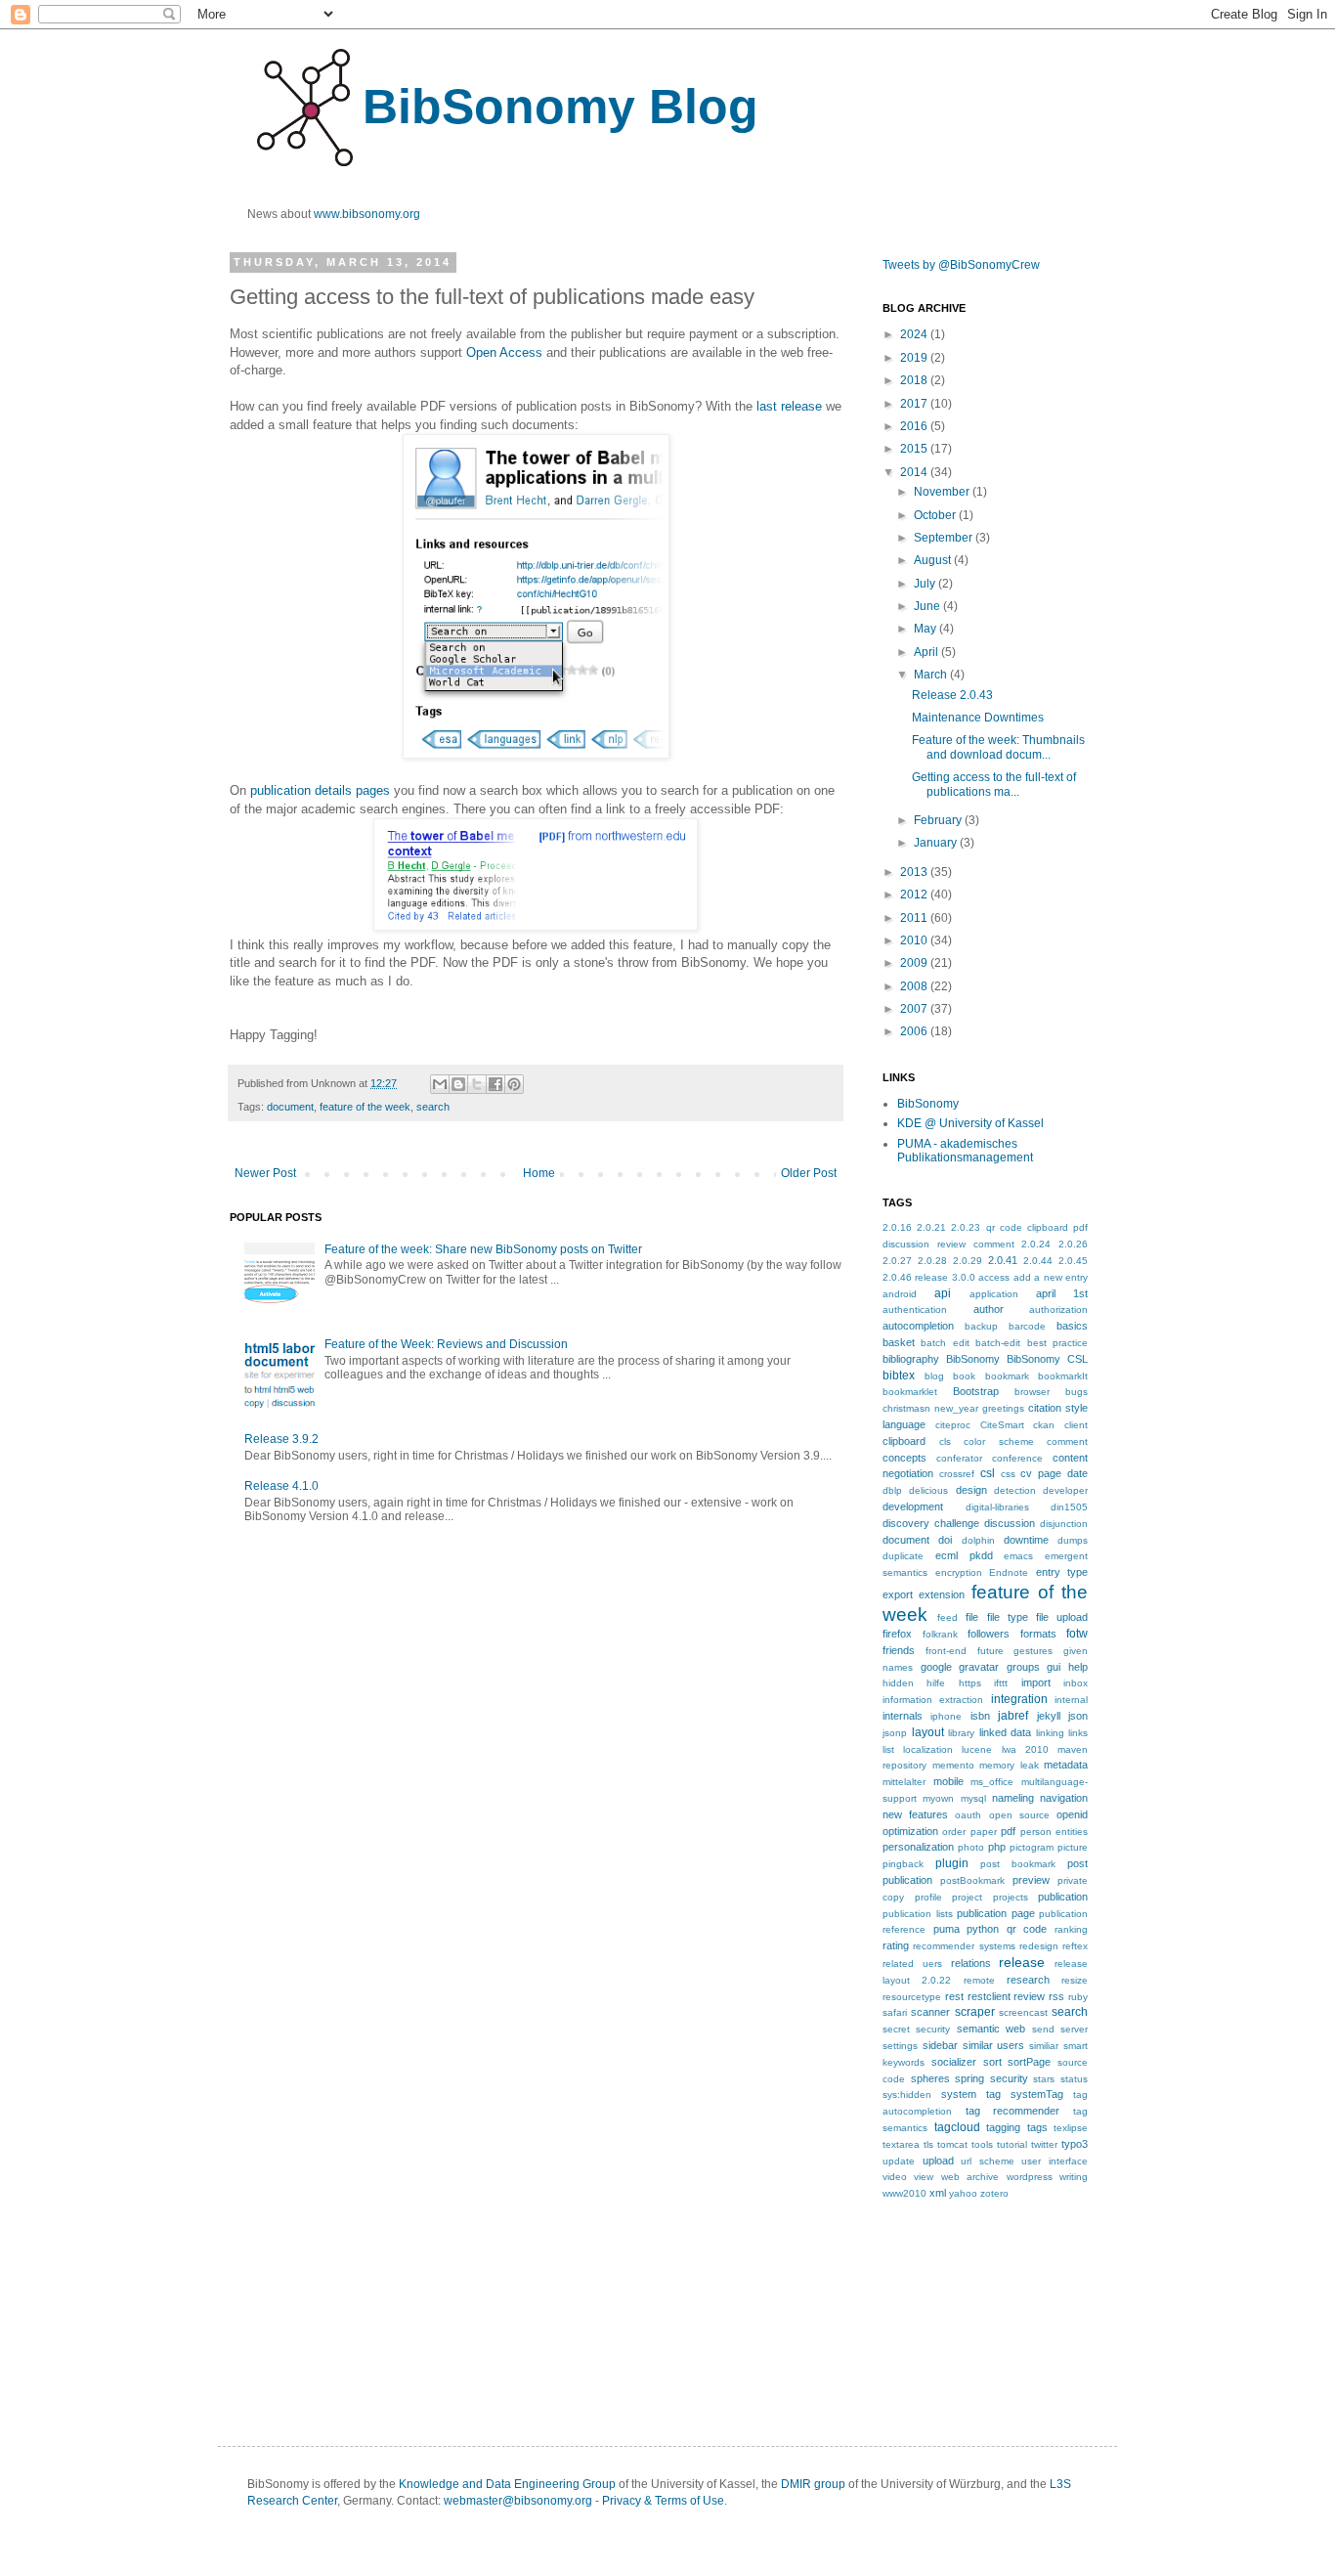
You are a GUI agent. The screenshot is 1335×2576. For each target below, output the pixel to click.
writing (1074, 2177)
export (898, 1594)
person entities (1054, 1832)
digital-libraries (997, 1507)
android (900, 1294)
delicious (928, 1490)
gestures (1033, 1651)
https (970, 1683)
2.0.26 (1073, 1244)
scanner (930, 2012)
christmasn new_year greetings (953, 1408)
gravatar (979, 1667)
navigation (1064, 1798)
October (936, 515)
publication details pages (320, 790)
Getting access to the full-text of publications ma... (994, 784)
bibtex (899, 1375)
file (972, 1617)
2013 (915, 872)
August (934, 560)
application (994, 1294)
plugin (952, 1863)
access (994, 1277)
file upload (1062, 1617)
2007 (915, 1009)
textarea (901, 2144)
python (983, 1929)
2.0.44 (1038, 1261)
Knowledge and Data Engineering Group (507, 2484)
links (1078, 1733)
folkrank (940, 1634)
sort (992, 2062)
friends (899, 1650)
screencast (1023, 2012)
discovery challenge (931, 1523)
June (928, 606)
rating (896, 1945)
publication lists (918, 1914)
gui (1054, 1667)
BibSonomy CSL (1047, 1359)
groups (1023, 1667)
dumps (1073, 1540)
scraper (975, 2012)
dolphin (978, 1540)
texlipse (1071, 2128)
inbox (1076, 1683)
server (1074, 2029)
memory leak (1009, 1765)
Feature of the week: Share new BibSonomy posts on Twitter (483, 1249)
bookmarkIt (1063, 1376)
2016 (915, 426)
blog (934, 1376)
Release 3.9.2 (281, 1439)
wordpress (1030, 2177)
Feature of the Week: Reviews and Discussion (446, 1344)
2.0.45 (1073, 1261)
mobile (948, 1781)
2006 (915, 1031)
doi (945, 1540)
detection (1015, 1490)
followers (989, 1634)
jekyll (1049, 1716)
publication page (996, 1913)
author (989, 1309)
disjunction (1064, 1524)
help (1078, 1667)
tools (982, 2144)
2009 (915, 963)
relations (971, 1963)
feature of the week (365, 1107)
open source (1019, 1815)
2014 (915, 472)
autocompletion (918, 1326)
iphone (946, 1716)
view (924, 2177)
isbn (980, 1716)
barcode (1027, 1326)
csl (988, 1473)
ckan (1044, 1425)
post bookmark (1018, 1864)
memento (953, 1765)
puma (947, 1929)
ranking (1071, 1929)
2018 (915, 380)
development (913, 1506)
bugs (1077, 1392)
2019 (915, 358)
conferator (959, 1458)
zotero (994, 2193)
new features (915, 1814)
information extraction (933, 1700)
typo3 (1075, 2144)
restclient (989, 1996)
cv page (1041, 1473)
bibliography (911, 1359)
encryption (959, 1572)
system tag (971, 2094)
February (939, 820)
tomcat (952, 2144)
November (943, 492)
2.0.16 (897, 1227)
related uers (912, 1964)
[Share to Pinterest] (514, 1084)
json (1078, 1716)
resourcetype (912, 1997)
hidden (898, 1683)
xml (938, 2193)
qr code (1027, 1929)
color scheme (999, 1441)
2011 (915, 918)
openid (1072, 1814)
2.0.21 (931, 1227)
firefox (897, 1634)
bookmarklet (910, 1392)
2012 (915, 895)
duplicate (903, 1556)
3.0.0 (964, 1277)
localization (928, 1749)
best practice (1057, 1343)
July (926, 584)
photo (971, 1847)
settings (900, 2046)
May (926, 629)
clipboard (904, 1441)
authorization (1058, 1310)
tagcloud (957, 2127)
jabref (1013, 1716)
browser (1032, 1392)
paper (984, 1832)
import (1036, 1682)
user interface (1055, 2161)
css (1008, 1474)
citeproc (953, 1425)
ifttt (1001, 1683)
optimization (910, 1831)
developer (1065, 1490)
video (895, 2177)
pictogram (1032, 1847)
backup (981, 1326)
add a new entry (1051, 1277)
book (964, 1376)
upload (938, 2161)
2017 (915, 404)
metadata (1066, 1765)
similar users (994, 2045)
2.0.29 (968, 1261)
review (1029, 1996)
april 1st (1062, 1293)
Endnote (1009, 1572)
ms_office (992, 1782)
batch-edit (998, 1343)
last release (789, 406)
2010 (915, 940)
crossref (957, 1474)
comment (1067, 1441)
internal (1071, 1700)
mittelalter (904, 1782)
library (961, 1733)
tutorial (1012, 2144)
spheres (930, 2078)
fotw (1077, 1634)
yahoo (963, 2193)
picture (1073, 1847)
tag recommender (1013, 2111)
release (1022, 1962)
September (945, 538)
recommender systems (964, 1946)
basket (899, 1342)
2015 (915, 449)
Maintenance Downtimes (978, 718)
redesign (1039, 1946)
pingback (903, 1864)
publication (1063, 1897)
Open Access (504, 352)
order (954, 1832)
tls (928, 2144)
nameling (1013, 1798)
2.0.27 (897, 1261)
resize (1075, 1980)
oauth (968, 1815)
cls (945, 1441)
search (433, 1107)
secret (896, 2029)
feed (947, 1617)
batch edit (945, 1343)
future (990, 1651)
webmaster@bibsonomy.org (518, 2501)
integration (1019, 1699)
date (1077, 1473)
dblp (892, 1490)
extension (942, 1594)
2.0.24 (1036, 1244)
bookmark (1007, 1376)
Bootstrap (976, 1391)
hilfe (936, 1683)
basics (1072, 1326)
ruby (1078, 1997)
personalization (918, 1847)
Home (539, 1173)
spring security (991, 2078)
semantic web (991, 2029)
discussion (1010, 1523)
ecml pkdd (964, 1555)
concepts (904, 1458)
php (997, 1847)
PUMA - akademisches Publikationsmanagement (965, 1151)
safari (895, 2012)
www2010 (904, 2193)
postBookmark (972, 1880)
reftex (1075, 1946)
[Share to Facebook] (495, 1084)
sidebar (940, 2045)
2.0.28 (932, 1261)
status (1074, 2079)
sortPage (1029, 2062)
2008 (915, 986)
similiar (1044, 2046)
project (967, 1897)
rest (954, 1996)
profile (928, 1897)
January (937, 843)
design (971, 1490)
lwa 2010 (1025, 1749)
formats (1038, 1634)
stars (1044, 2079)
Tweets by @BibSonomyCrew (961, 265)
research (1028, 1980)
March (932, 675)
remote (979, 1980)
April (927, 652)
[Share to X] (477, 1084)
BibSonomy (928, 1104)
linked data (1006, 1732)
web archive (970, 2177)
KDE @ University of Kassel (970, 1123)
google (936, 1667)
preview (1031, 1880)
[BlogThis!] (458, 1084)
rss (1056, 1996)
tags (1037, 2127)
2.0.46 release (915, 1277)
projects (1011, 1897)
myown (938, 1798)
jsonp (895, 1733)
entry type (1062, 1572)
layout (928, 1732)
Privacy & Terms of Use (663, 2501)
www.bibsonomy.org (367, 214)
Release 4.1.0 (281, 1486)
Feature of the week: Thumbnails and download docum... (998, 747)
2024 (915, 334)
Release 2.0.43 (952, 695)
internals (903, 1716)
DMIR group (813, 2484)
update (899, 2161)
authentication (915, 1310)
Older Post (809, 1173)
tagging (1003, 2127)
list (888, 1749)
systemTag (1037, 2094)
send (1043, 2029)
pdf (1008, 1831)
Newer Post (265, 1173)
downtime (1026, 1540)
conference (1017, 1458)
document (290, 1107)
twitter (1044, 2144)
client (1076, 1425)
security (933, 2029)
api (943, 1293)
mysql (973, 1798)
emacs (1018, 1556)
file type (1008, 1617)
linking (1050, 1733)
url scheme (988, 2161)
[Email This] (440, 1084)
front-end (946, 1651)
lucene (977, 1749)
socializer (954, 2062)
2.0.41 (1003, 1260)
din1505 (1069, 1507)
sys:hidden (907, 2095)
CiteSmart (1002, 1425)
